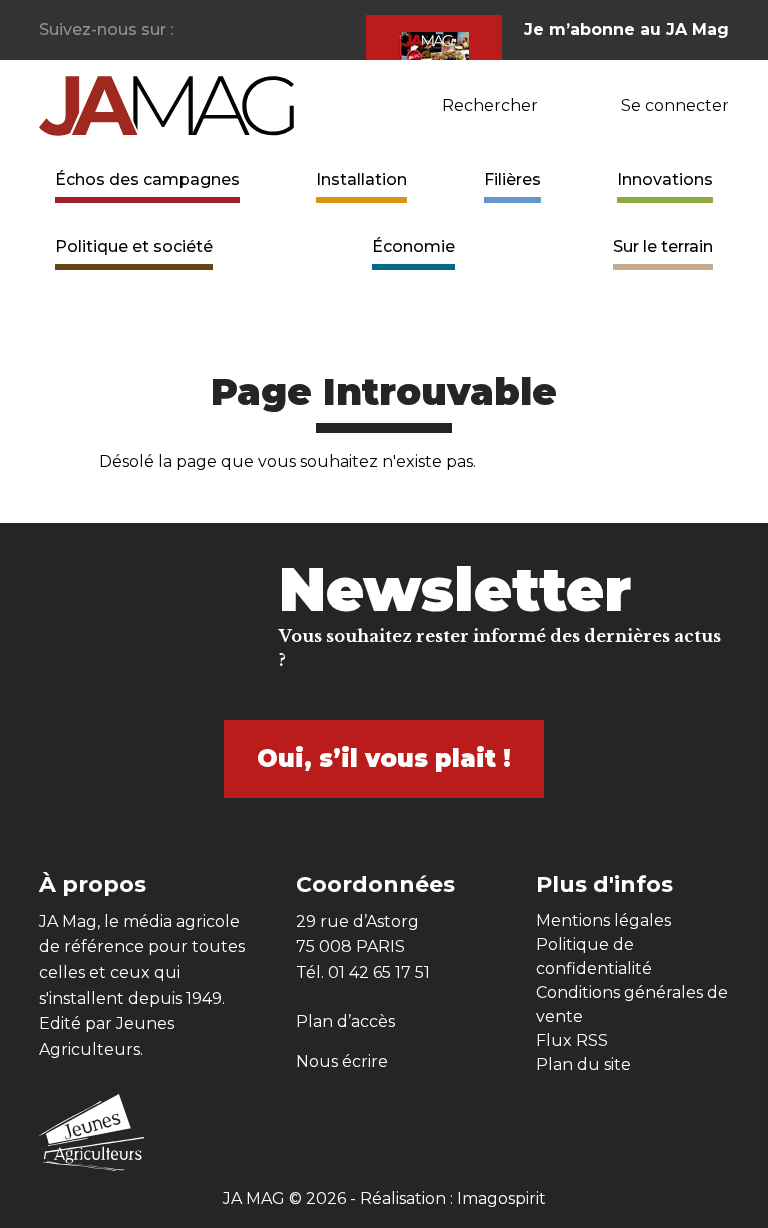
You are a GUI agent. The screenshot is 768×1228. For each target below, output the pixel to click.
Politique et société (134, 246)
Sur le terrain (663, 246)
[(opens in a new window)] (189, 30)
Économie (413, 246)
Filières (512, 179)
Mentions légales (603, 920)
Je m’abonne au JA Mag (626, 29)
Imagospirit (501, 1198)
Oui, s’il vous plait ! (384, 758)
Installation (361, 179)
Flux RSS (572, 1040)
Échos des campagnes (147, 179)
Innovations (665, 179)
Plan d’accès (345, 1021)
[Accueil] (166, 104)
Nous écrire (342, 1061)
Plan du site (583, 1064)
